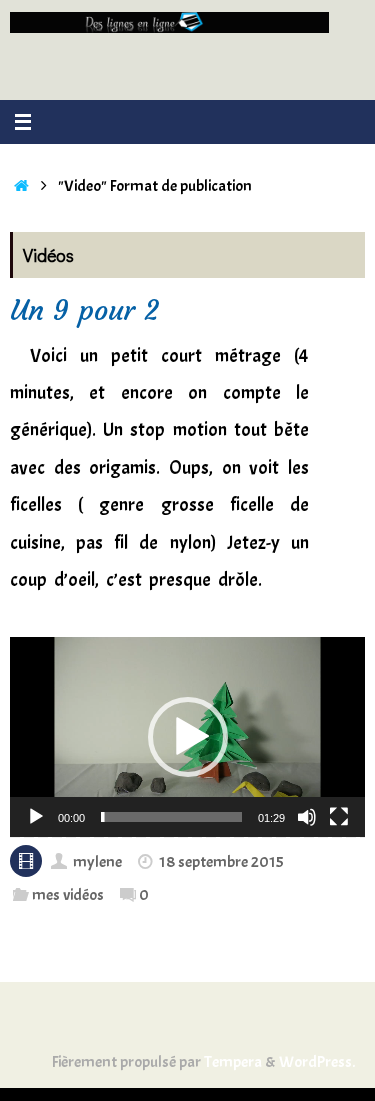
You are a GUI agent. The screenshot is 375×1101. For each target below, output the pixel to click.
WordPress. (317, 1061)
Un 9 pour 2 (84, 310)
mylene (97, 861)
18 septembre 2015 (221, 861)
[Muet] (307, 817)
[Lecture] (36, 817)
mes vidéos (68, 894)
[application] (187, 737)
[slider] (171, 817)
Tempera (233, 1061)
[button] (188, 737)
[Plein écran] (339, 817)
